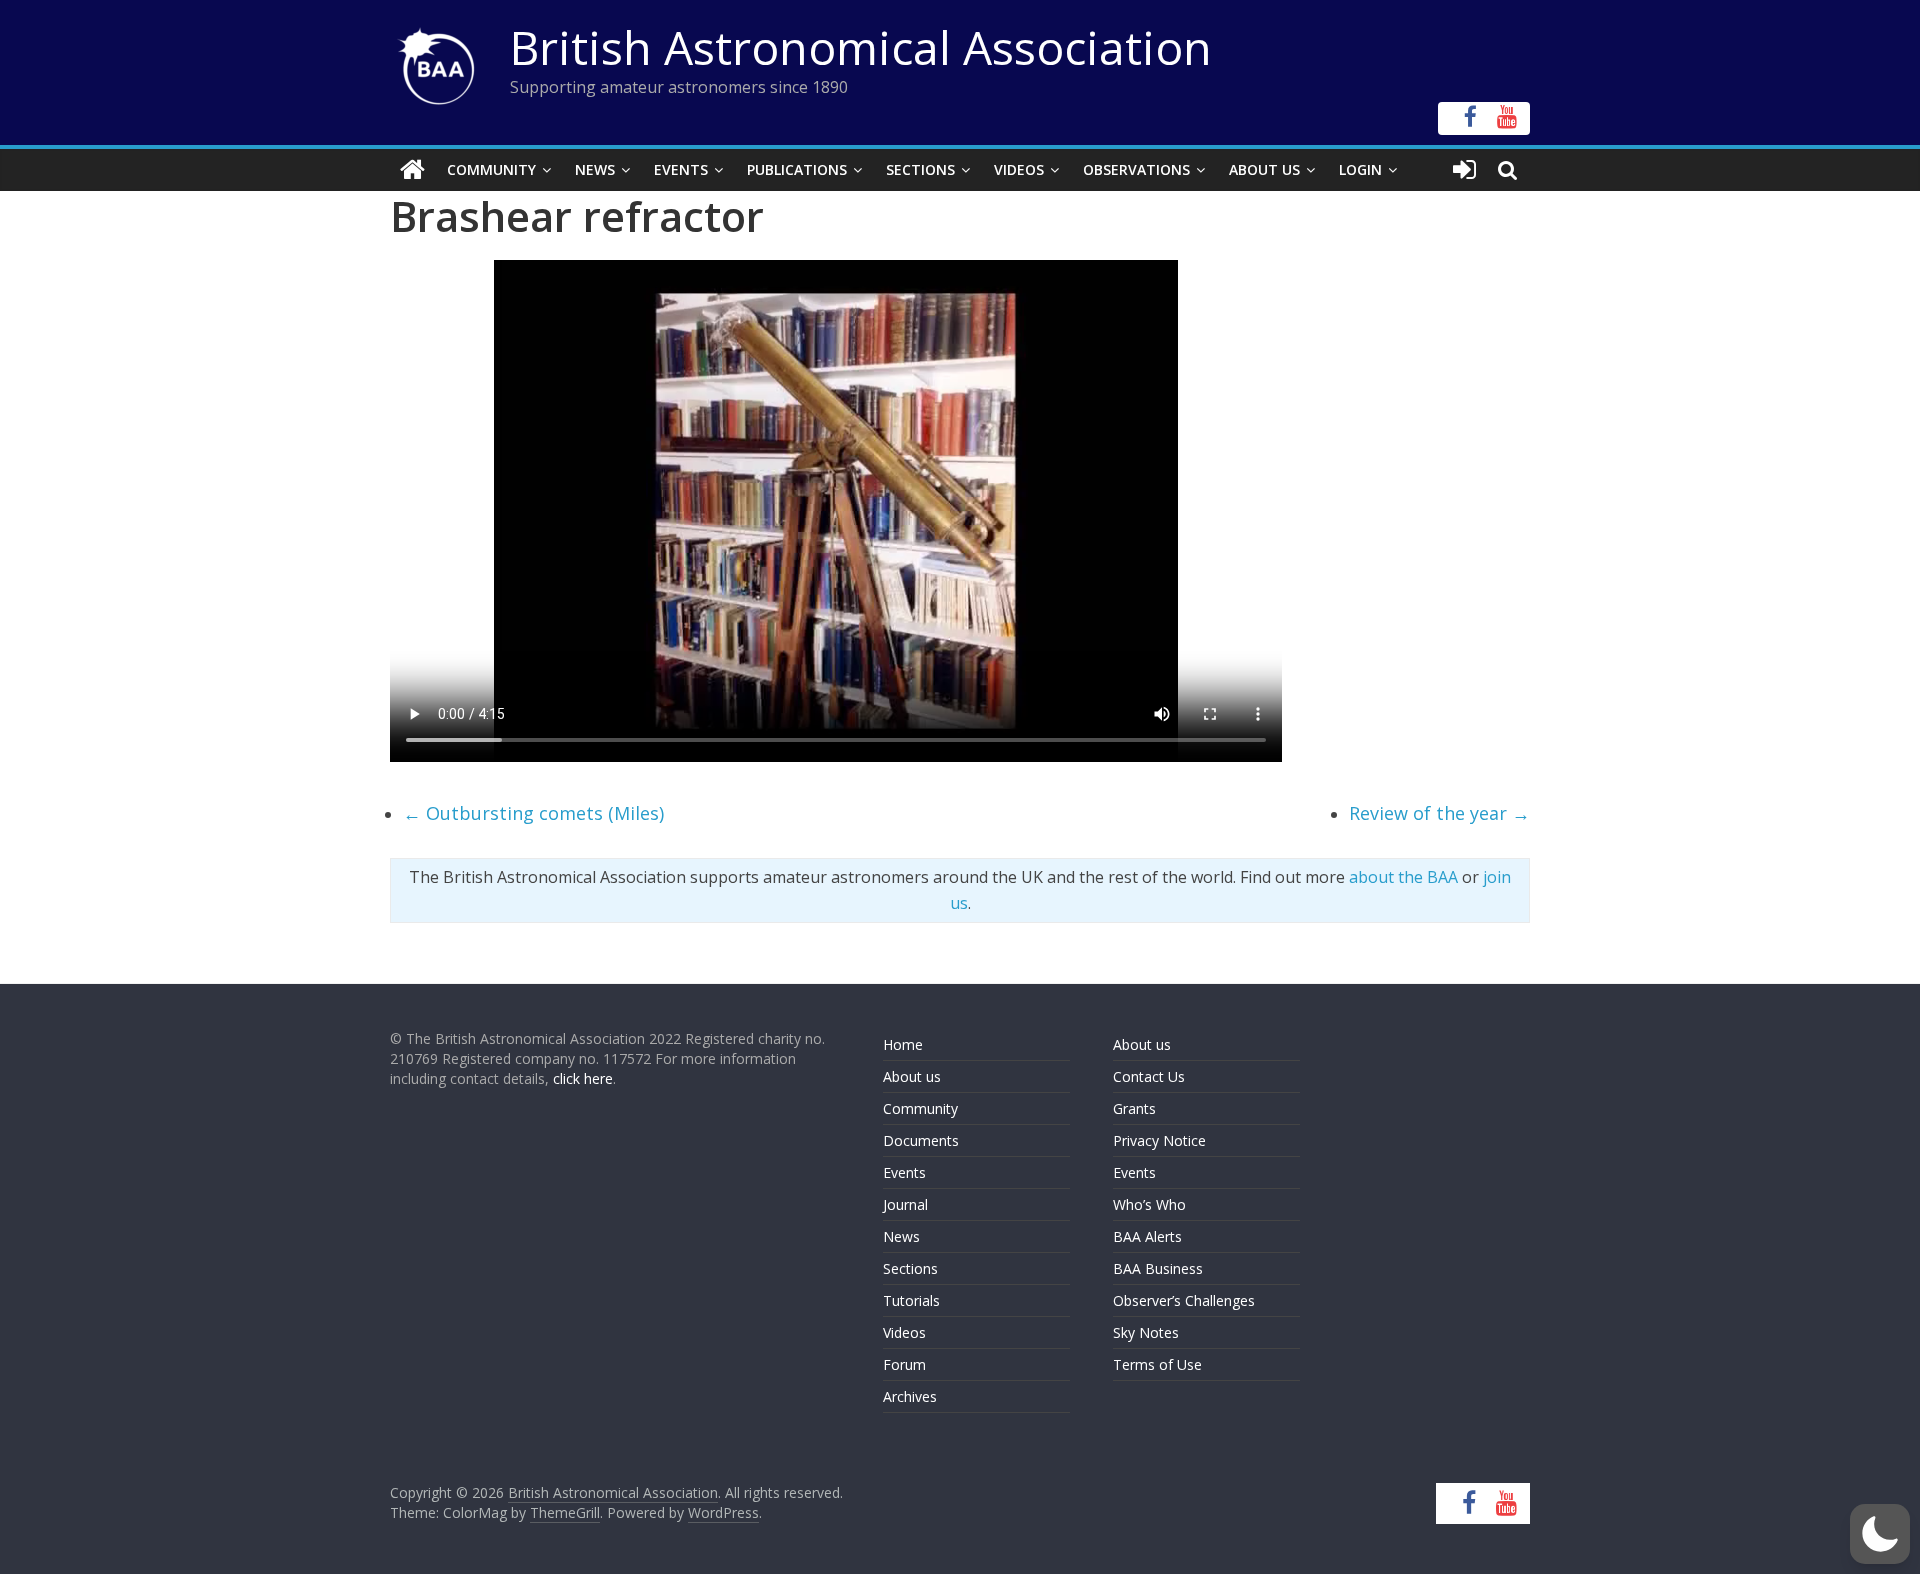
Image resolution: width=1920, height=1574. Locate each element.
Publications (797, 169)
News (595, 169)
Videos (1019, 169)
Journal (905, 1204)
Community (491, 169)
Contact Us (1149, 1076)
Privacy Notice (1159, 1140)
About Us (1264, 169)
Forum (904, 1364)
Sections (920, 169)
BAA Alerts (1147, 1236)
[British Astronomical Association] (412, 170)
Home (903, 1044)
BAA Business (1158, 1268)
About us (912, 1076)
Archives (910, 1396)
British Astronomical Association (861, 47)
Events (681, 169)
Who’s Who (1149, 1204)
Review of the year (1439, 813)
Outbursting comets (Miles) (533, 813)
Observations (1136, 169)
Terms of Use (1157, 1364)
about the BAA (1403, 877)
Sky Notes (1146, 1332)
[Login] (1464, 170)
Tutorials (911, 1300)
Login (1360, 169)
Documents (921, 1140)
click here (583, 1078)
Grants (1134, 1108)
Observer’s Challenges (1184, 1300)
